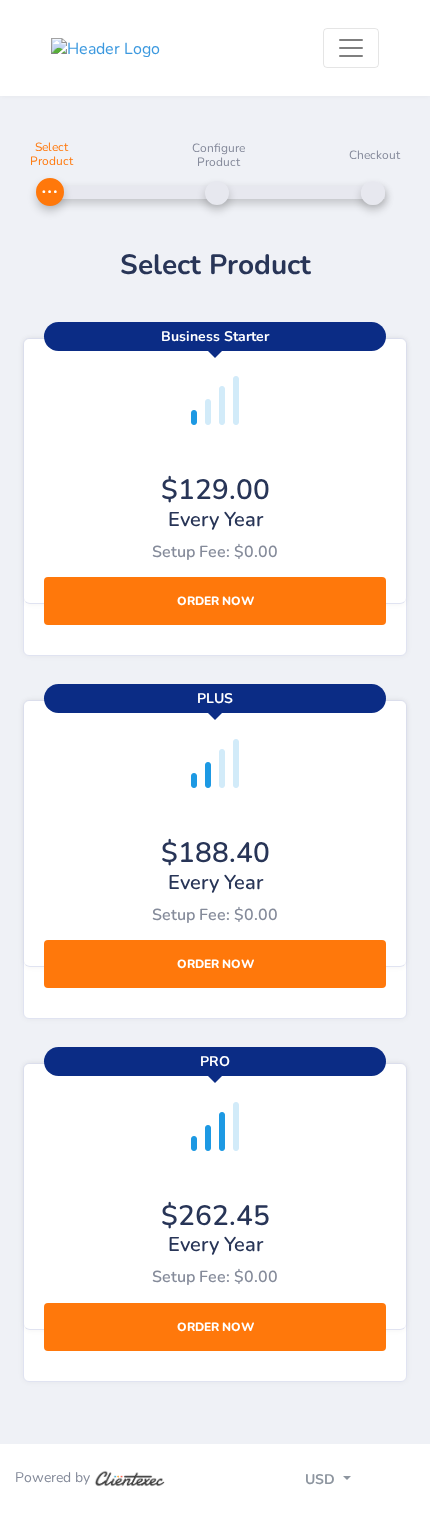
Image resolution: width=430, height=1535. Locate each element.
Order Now (215, 601)
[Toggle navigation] (351, 48)
